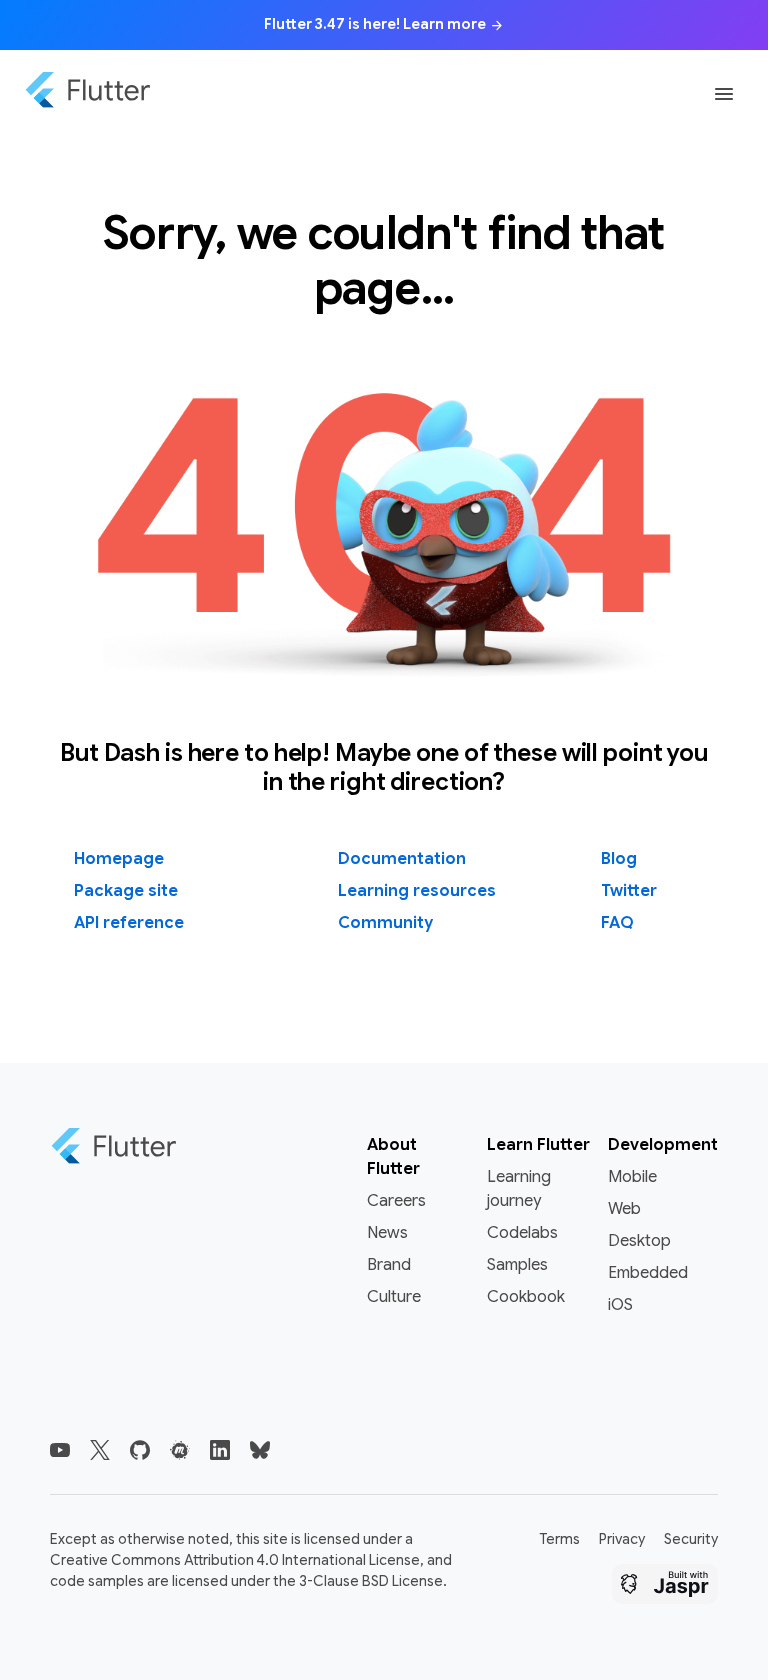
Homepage (119, 859)
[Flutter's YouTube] (60, 1450)
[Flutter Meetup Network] (180, 1450)
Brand (389, 1265)
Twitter (629, 891)
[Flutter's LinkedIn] (220, 1450)
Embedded (648, 1273)
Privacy (622, 1539)
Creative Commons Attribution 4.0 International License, (237, 1560)
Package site (126, 891)
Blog (619, 859)
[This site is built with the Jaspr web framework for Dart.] (665, 1587)
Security (691, 1539)
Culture (394, 1297)
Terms (559, 1539)
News (387, 1233)
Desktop (639, 1241)
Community (385, 923)
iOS (620, 1305)
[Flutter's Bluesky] (260, 1450)
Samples (517, 1265)
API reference (129, 923)
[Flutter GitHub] (140, 1450)
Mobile (632, 1177)
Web (624, 1209)
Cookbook (526, 1297)
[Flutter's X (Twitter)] (100, 1450)
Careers (396, 1201)
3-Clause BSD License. (373, 1581)
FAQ (617, 923)
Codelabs (522, 1233)
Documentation (402, 859)
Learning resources (417, 891)
